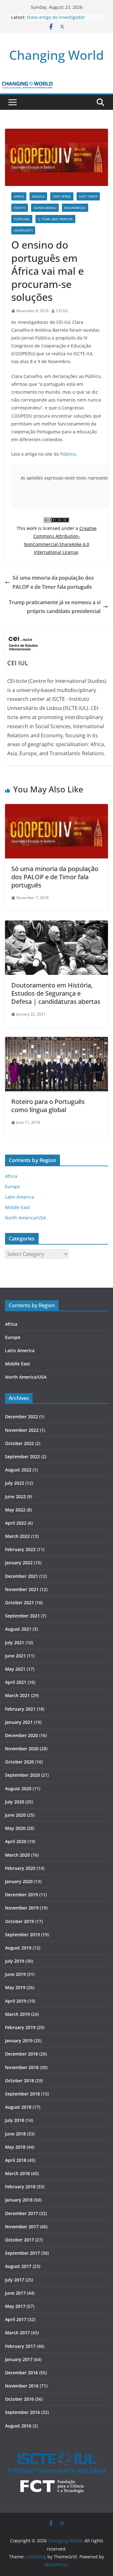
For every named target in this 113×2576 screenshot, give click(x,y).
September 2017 (22, 2253)
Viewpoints (23, 230)
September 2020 (22, 1775)
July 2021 (15, 1642)
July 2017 (15, 2280)
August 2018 (18, 2107)
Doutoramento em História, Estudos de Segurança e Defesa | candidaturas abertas (56, 993)
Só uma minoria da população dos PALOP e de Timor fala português (53, 582)
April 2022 (16, 1523)
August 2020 (18, 1789)
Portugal (22, 219)
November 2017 (22, 2227)
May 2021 (15, 1669)
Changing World (56, 55)
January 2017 (19, 2359)
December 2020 (22, 1735)
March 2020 (17, 1855)
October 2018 (19, 2081)
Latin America (19, 1197)
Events (20, 208)
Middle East (17, 1207)
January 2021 (19, 1722)
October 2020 (19, 1762)
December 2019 (22, 1895)
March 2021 (17, 1695)
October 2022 (19, 1443)
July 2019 (15, 1961)
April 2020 (16, 1841)
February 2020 (20, 1868)
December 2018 (22, 2054)
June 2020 (15, 1815)
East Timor (88, 196)
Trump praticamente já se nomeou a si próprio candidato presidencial (55, 607)
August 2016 (18, 2426)
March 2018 (17, 2173)
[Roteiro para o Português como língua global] (56, 1041)
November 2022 (22, 1430)
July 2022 (15, 1483)
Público (68, 454)
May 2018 (15, 2147)
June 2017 (15, 2293)
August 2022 (18, 1470)
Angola (38, 196)
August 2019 (18, 1948)
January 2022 (19, 1563)
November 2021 (22, 1589)
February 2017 (20, 2346)
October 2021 (19, 1603)
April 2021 (16, 1682)
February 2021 (20, 1709)
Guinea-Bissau (45, 208)
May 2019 (15, 1987)
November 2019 (22, 1908)
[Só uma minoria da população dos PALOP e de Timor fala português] (56, 808)
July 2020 (15, 1802)
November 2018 (22, 2067)
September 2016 (22, 2412)
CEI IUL (62, 311)
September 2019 (22, 1935)
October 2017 (19, 2240)
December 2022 (22, 1417)
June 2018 (15, 2134)
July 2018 (15, 2120)
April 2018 (16, 2160)
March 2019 (17, 2014)
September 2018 (22, 2094)
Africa (19, 196)
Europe (13, 1187)
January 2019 (19, 2041)
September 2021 (22, 1616)
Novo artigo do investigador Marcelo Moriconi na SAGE (56, 20)
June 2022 (15, 1496)
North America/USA (25, 1218)
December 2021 (22, 1576)
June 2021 (15, 1656)
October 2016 (19, 2399)
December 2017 (22, 2213)
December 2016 (22, 2373)
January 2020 (19, 1881)
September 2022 (22, 1457)
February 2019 (20, 2027)
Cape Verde (62, 196)
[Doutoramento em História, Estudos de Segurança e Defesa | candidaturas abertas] (56, 925)
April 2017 (16, 2319)
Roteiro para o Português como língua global (48, 1106)
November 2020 (22, 1749)
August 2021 (18, 1629)
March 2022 (17, 1536)
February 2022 (20, 1549)
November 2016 (22, 2386)
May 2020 (15, 1828)
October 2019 (19, 1921)
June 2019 (15, 1974)
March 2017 (17, 2333)
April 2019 (16, 2001)
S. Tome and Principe (55, 219)
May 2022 (15, 1510)
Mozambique (75, 208)
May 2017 (15, 2306)
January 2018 (19, 2200)
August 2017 (18, 2266)
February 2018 (20, 2187)
